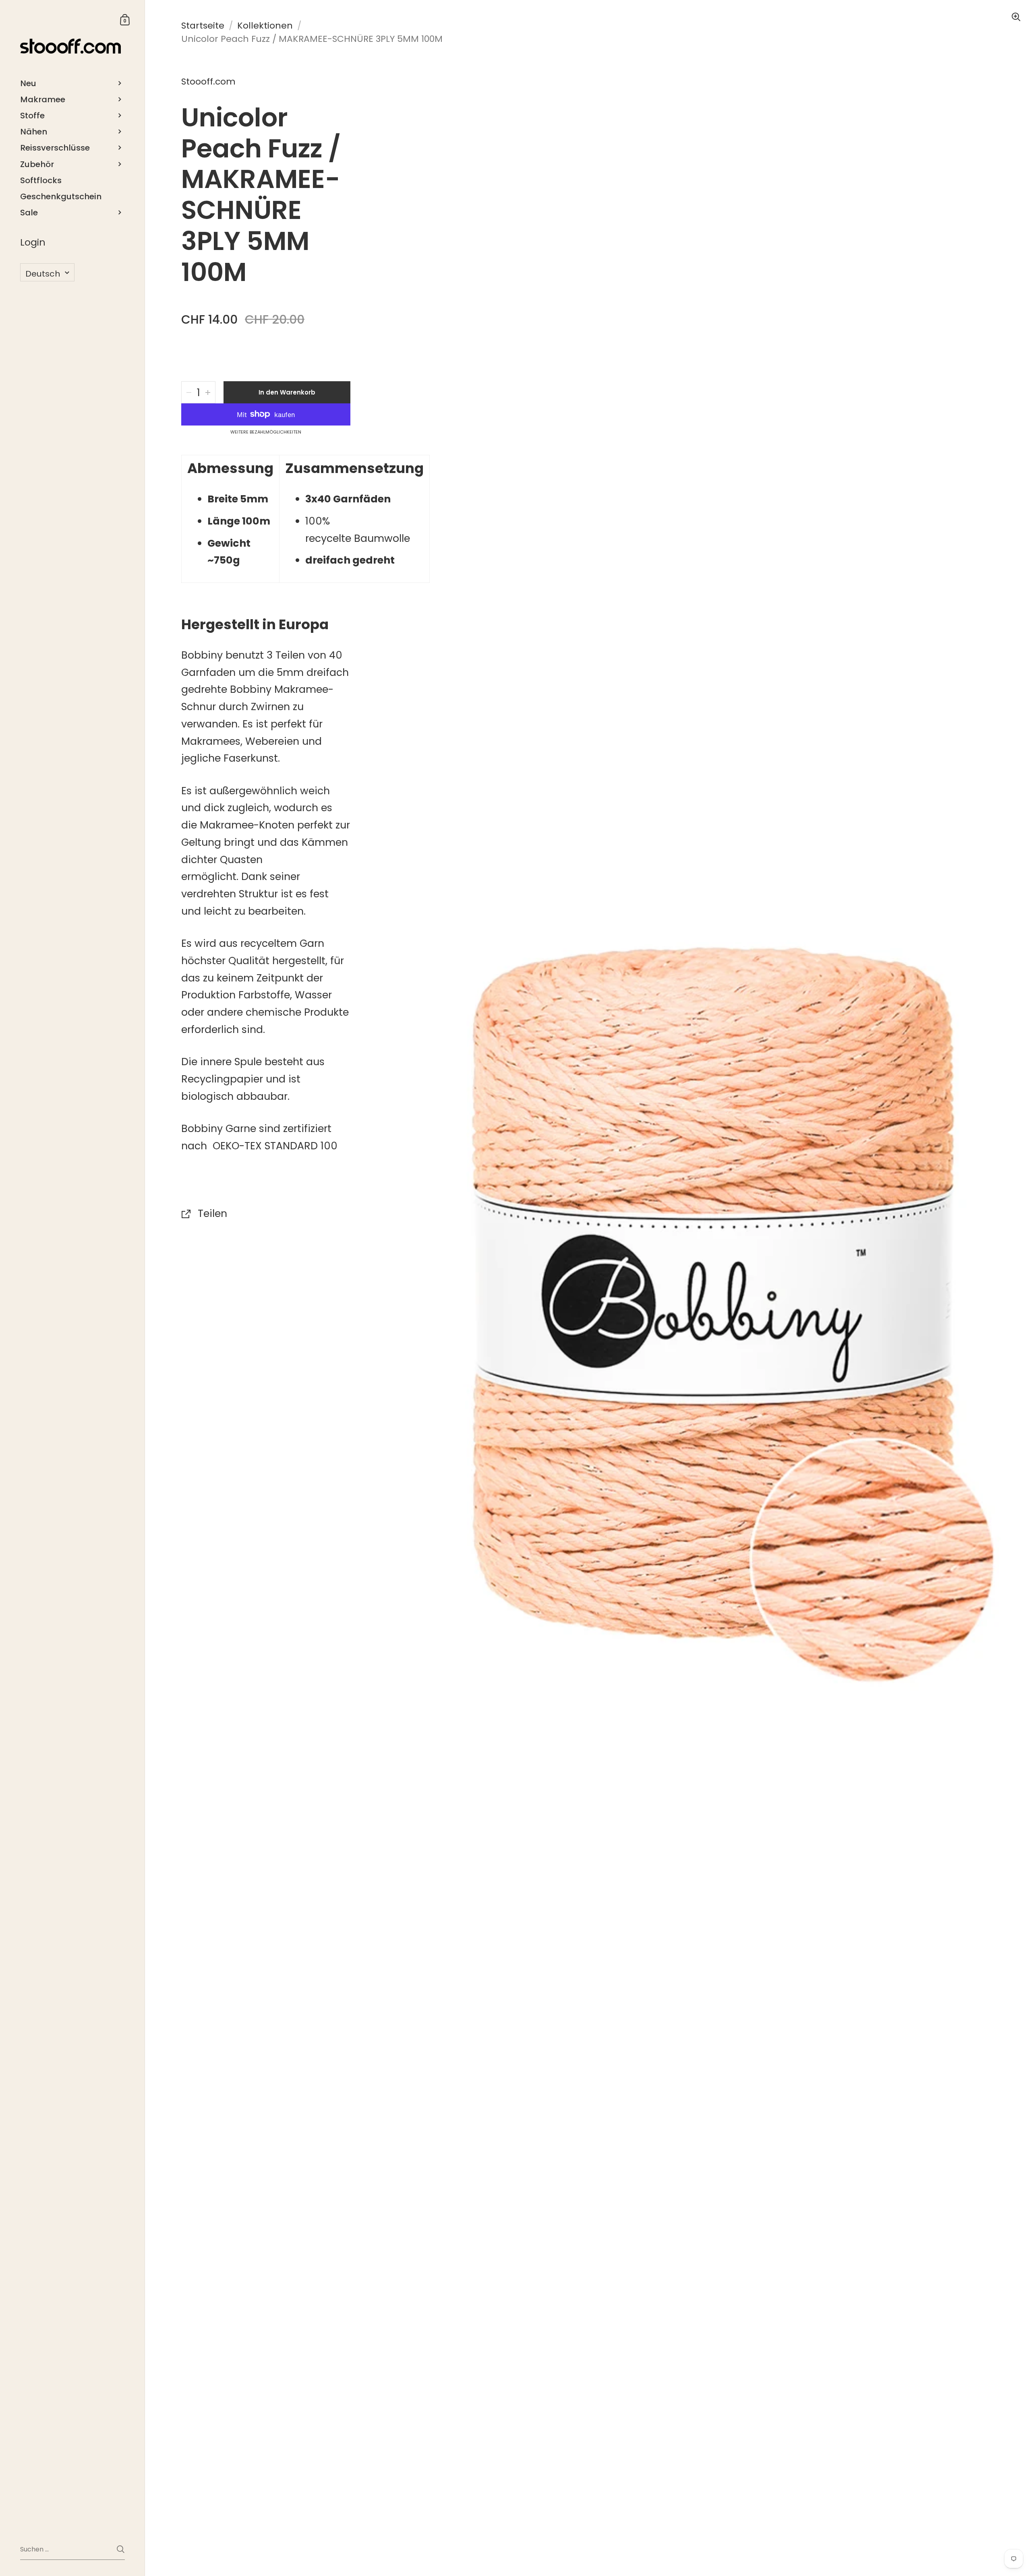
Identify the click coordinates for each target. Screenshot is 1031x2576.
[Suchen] (121, 2549)
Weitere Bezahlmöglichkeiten (266, 432)
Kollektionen (265, 26)
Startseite (203, 26)
